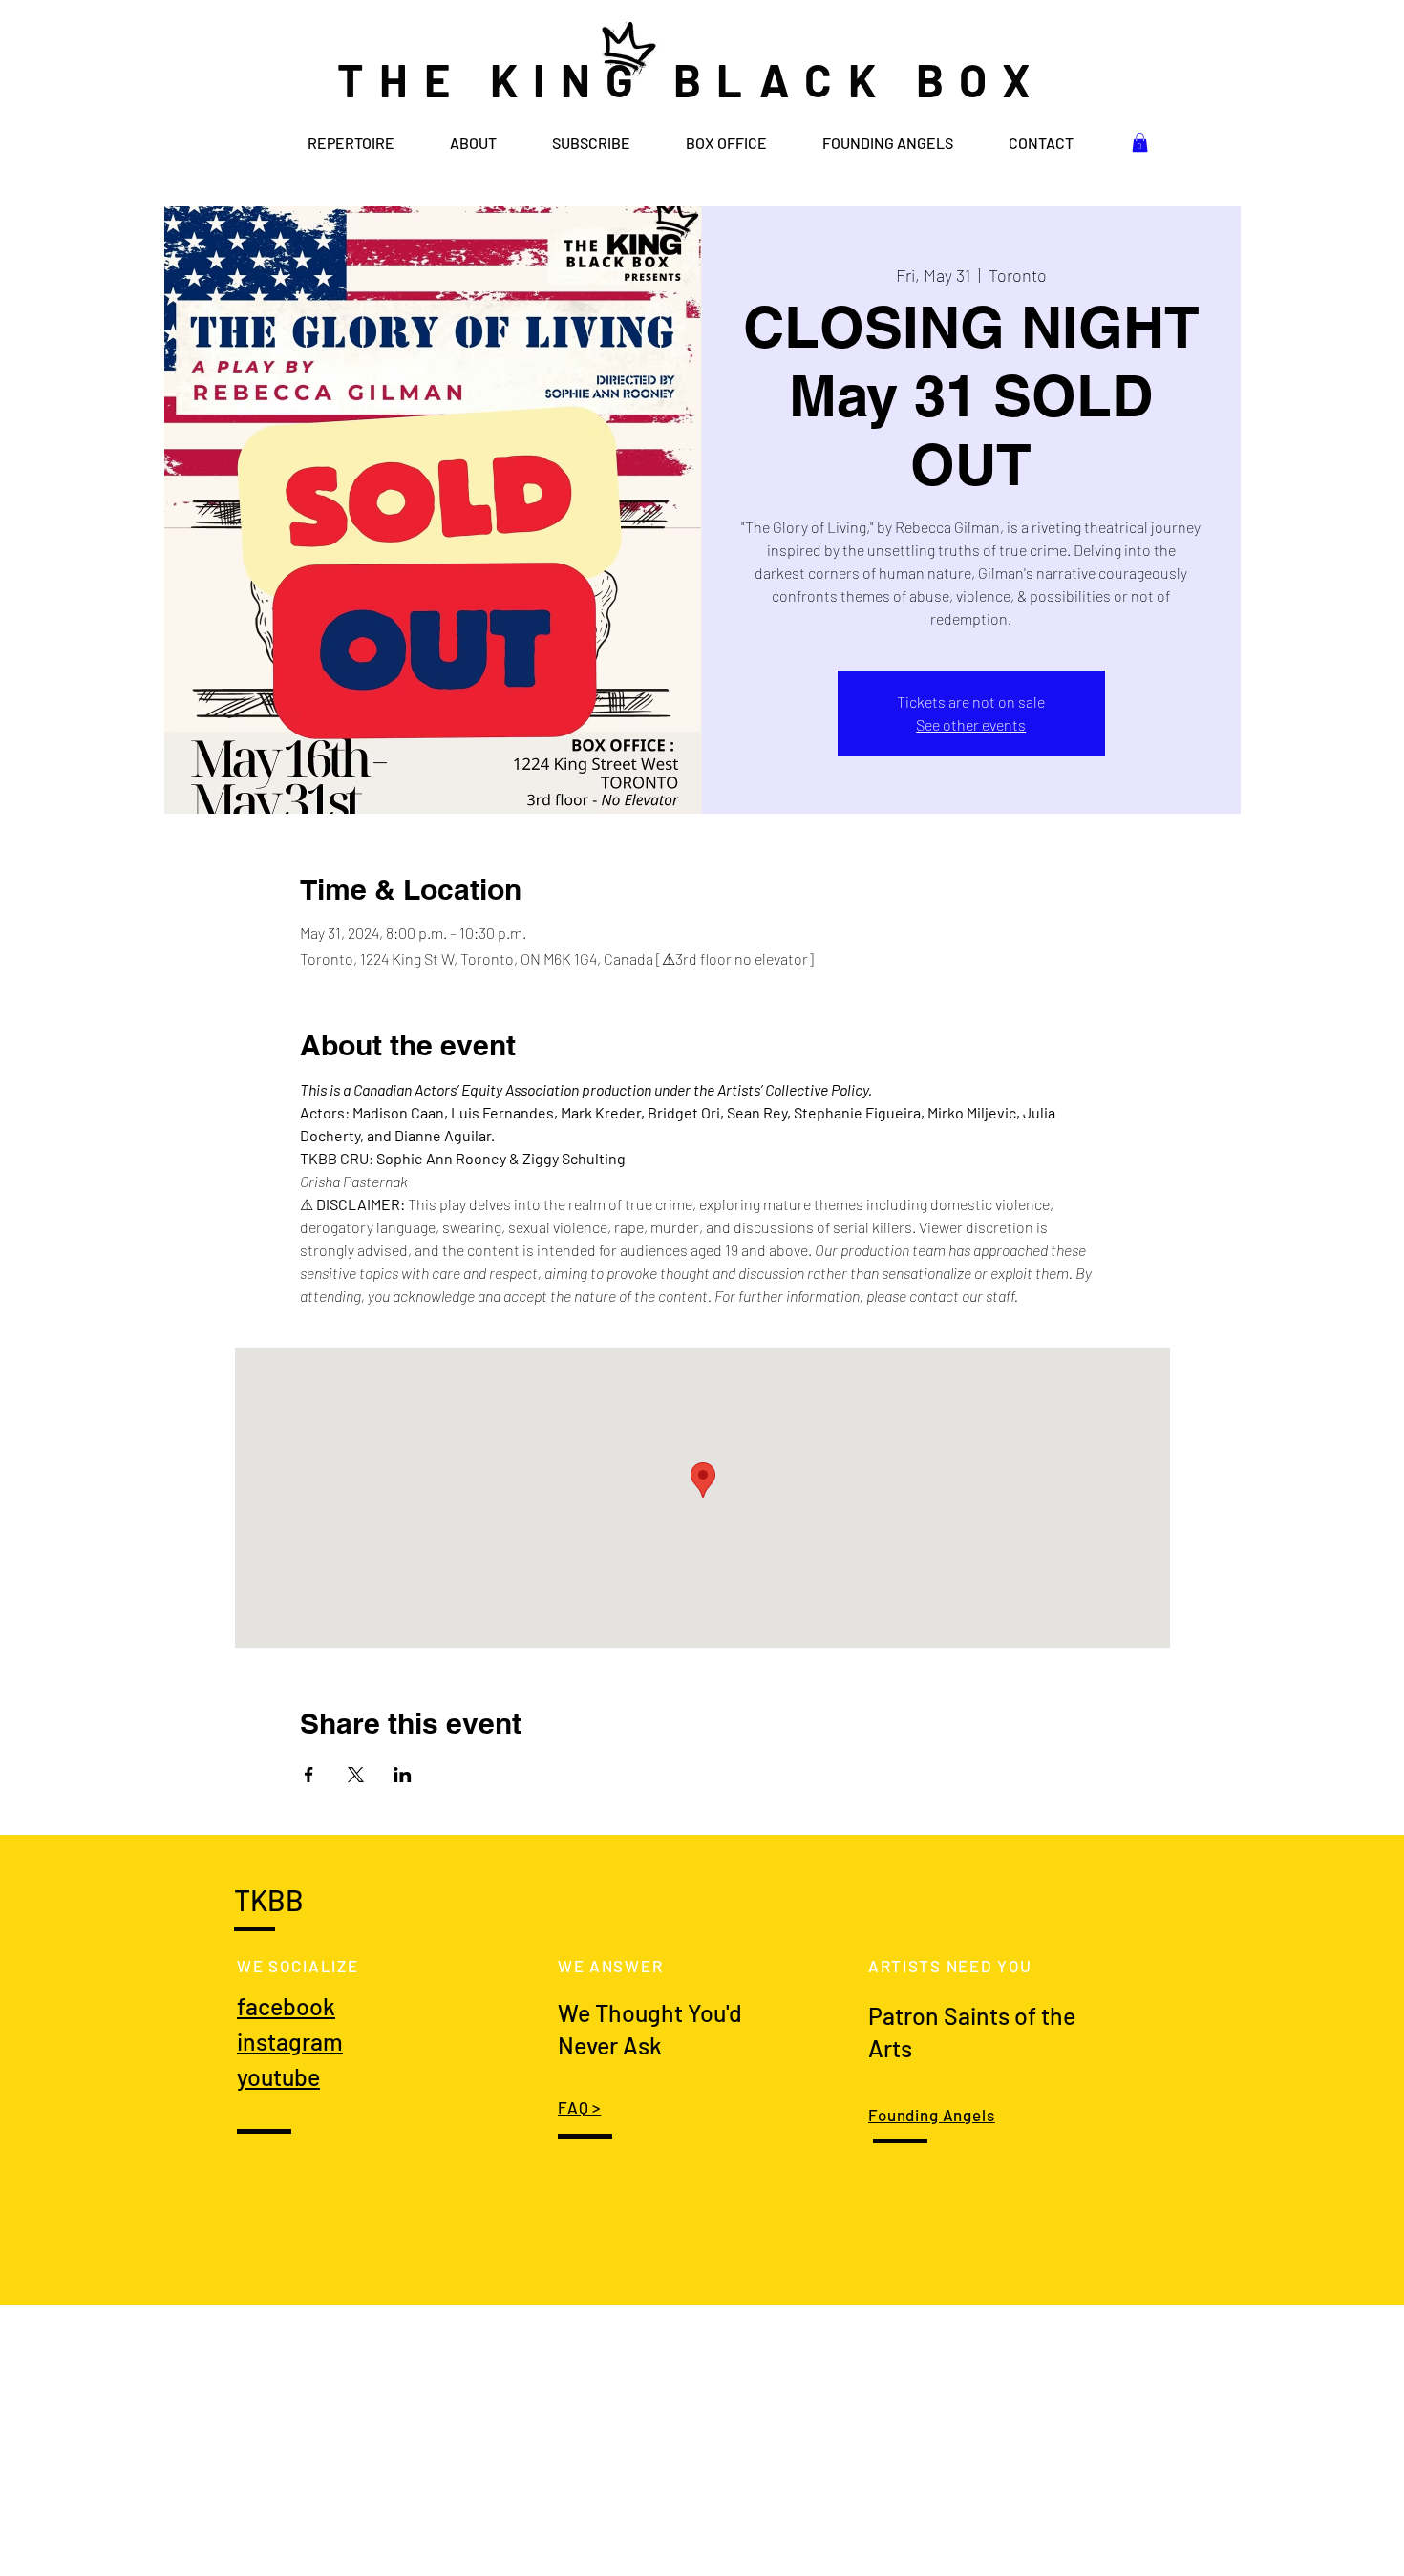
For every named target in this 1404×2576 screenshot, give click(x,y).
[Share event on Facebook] (309, 1775)
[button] (1140, 142)
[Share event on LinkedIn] (403, 1775)
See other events (971, 724)
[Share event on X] (356, 1775)
